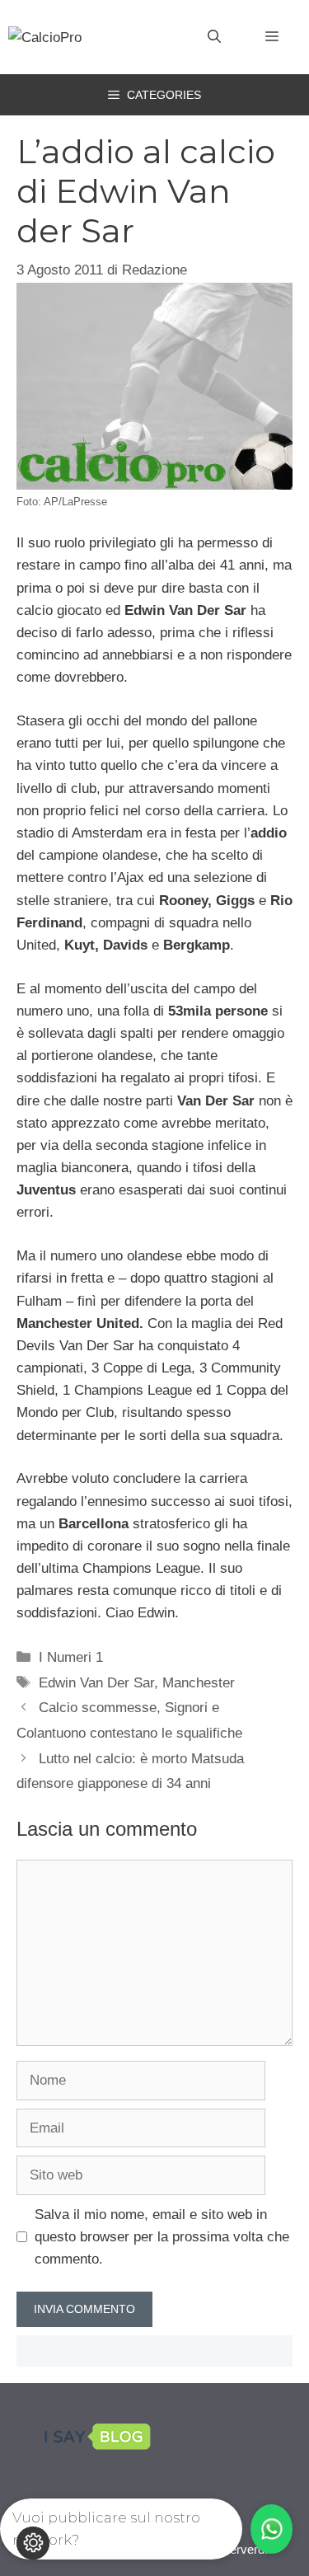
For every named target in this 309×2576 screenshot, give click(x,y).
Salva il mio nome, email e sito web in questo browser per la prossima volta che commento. (162, 2237)
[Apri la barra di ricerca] (214, 37)
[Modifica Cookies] (33, 2543)
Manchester (199, 1683)
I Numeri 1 (71, 1657)
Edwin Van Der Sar (96, 1683)
